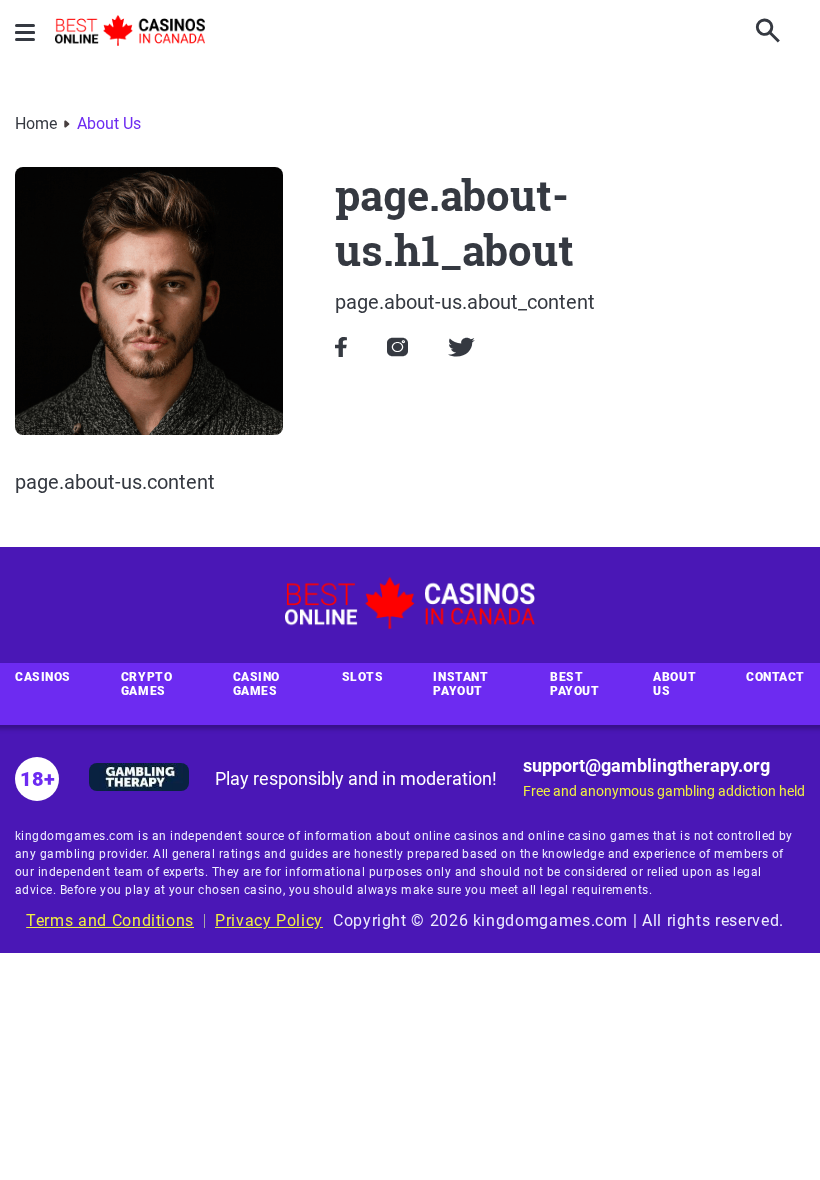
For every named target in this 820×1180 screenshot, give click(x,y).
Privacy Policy (269, 920)
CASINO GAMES (256, 684)
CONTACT (775, 677)
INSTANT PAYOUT (460, 684)
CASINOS (43, 677)
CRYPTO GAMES (146, 684)
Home (36, 123)
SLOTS (363, 677)
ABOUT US (674, 684)
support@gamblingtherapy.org (646, 765)
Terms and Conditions (110, 920)
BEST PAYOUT (574, 684)
